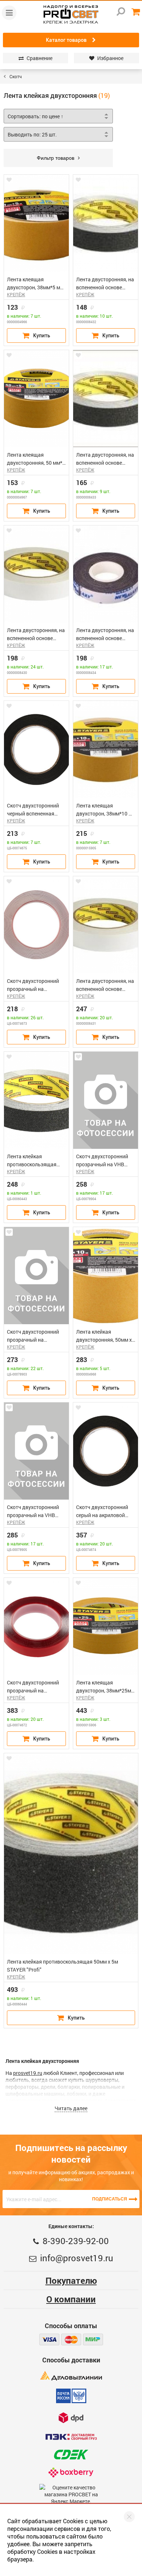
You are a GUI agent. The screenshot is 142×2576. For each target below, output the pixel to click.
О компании (71, 2299)
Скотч (16, 76)
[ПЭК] (71, 2437)
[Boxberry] (71, 2472)
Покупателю (71, 2281)
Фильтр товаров (56, 158)
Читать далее (71, 2108)
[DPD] (71, 2418)
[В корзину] (36, 336)
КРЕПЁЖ (16, 294)
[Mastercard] (71, 2339)
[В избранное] (9, 180)
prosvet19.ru (28, 2073)
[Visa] (49, 2339)
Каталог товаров (66, 40)
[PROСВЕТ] (71, 15)
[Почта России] (71, 2396)
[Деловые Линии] (71, 2376)
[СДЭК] (71, 2455)
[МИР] (93, 2339)
